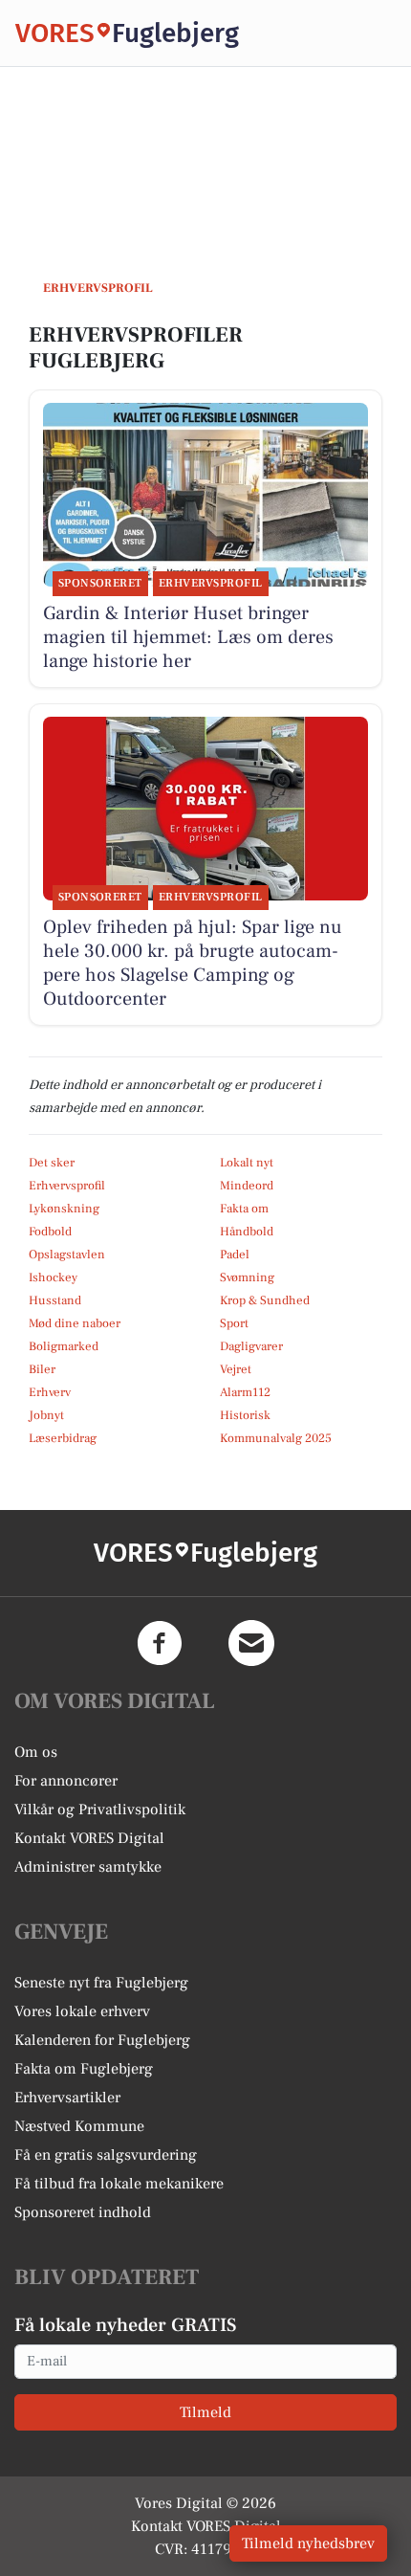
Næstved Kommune (79, 2126)
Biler (42, 1369)
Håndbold (247, 1232)
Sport (234, 1323)
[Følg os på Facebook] (160, 1643)
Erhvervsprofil (67, 1186)
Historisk (245, 1415)
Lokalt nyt (247, 1163)
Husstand (55, 1300)
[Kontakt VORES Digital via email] (251, 1643)
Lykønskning (64, 1209)
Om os (36, 1752)
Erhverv (50, 1392)
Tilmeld (205, 2412)
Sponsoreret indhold (83, 2212)
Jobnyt (46, 1415)
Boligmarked (64, 1346)
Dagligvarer (251, 1346)
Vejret (236, 1369)
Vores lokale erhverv (82, 2011)
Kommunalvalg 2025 (276, 1438)
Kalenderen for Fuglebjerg (102, 2040)
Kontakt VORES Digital (89, 1838)
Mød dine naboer (75, 1323)
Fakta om (244, 1209)
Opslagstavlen (67, 1255)
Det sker (52, 1163)
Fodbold (50, 1232)
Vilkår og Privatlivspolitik (100, 1810)
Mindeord (247, 1186)
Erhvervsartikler (67, 2098)
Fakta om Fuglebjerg (84, 2069)
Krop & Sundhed (265, 1300)
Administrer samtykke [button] (88, 1867)
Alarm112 (245, 1392)
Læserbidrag (63, 1438)
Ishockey (53, 1277)
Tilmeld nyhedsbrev (308, 2543)
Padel (235, 1255)
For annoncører (66, 1781)
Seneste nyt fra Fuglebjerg (101, 1983)
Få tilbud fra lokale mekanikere (119, 2184)
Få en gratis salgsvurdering (106, 2155)
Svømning (247, 1277)
